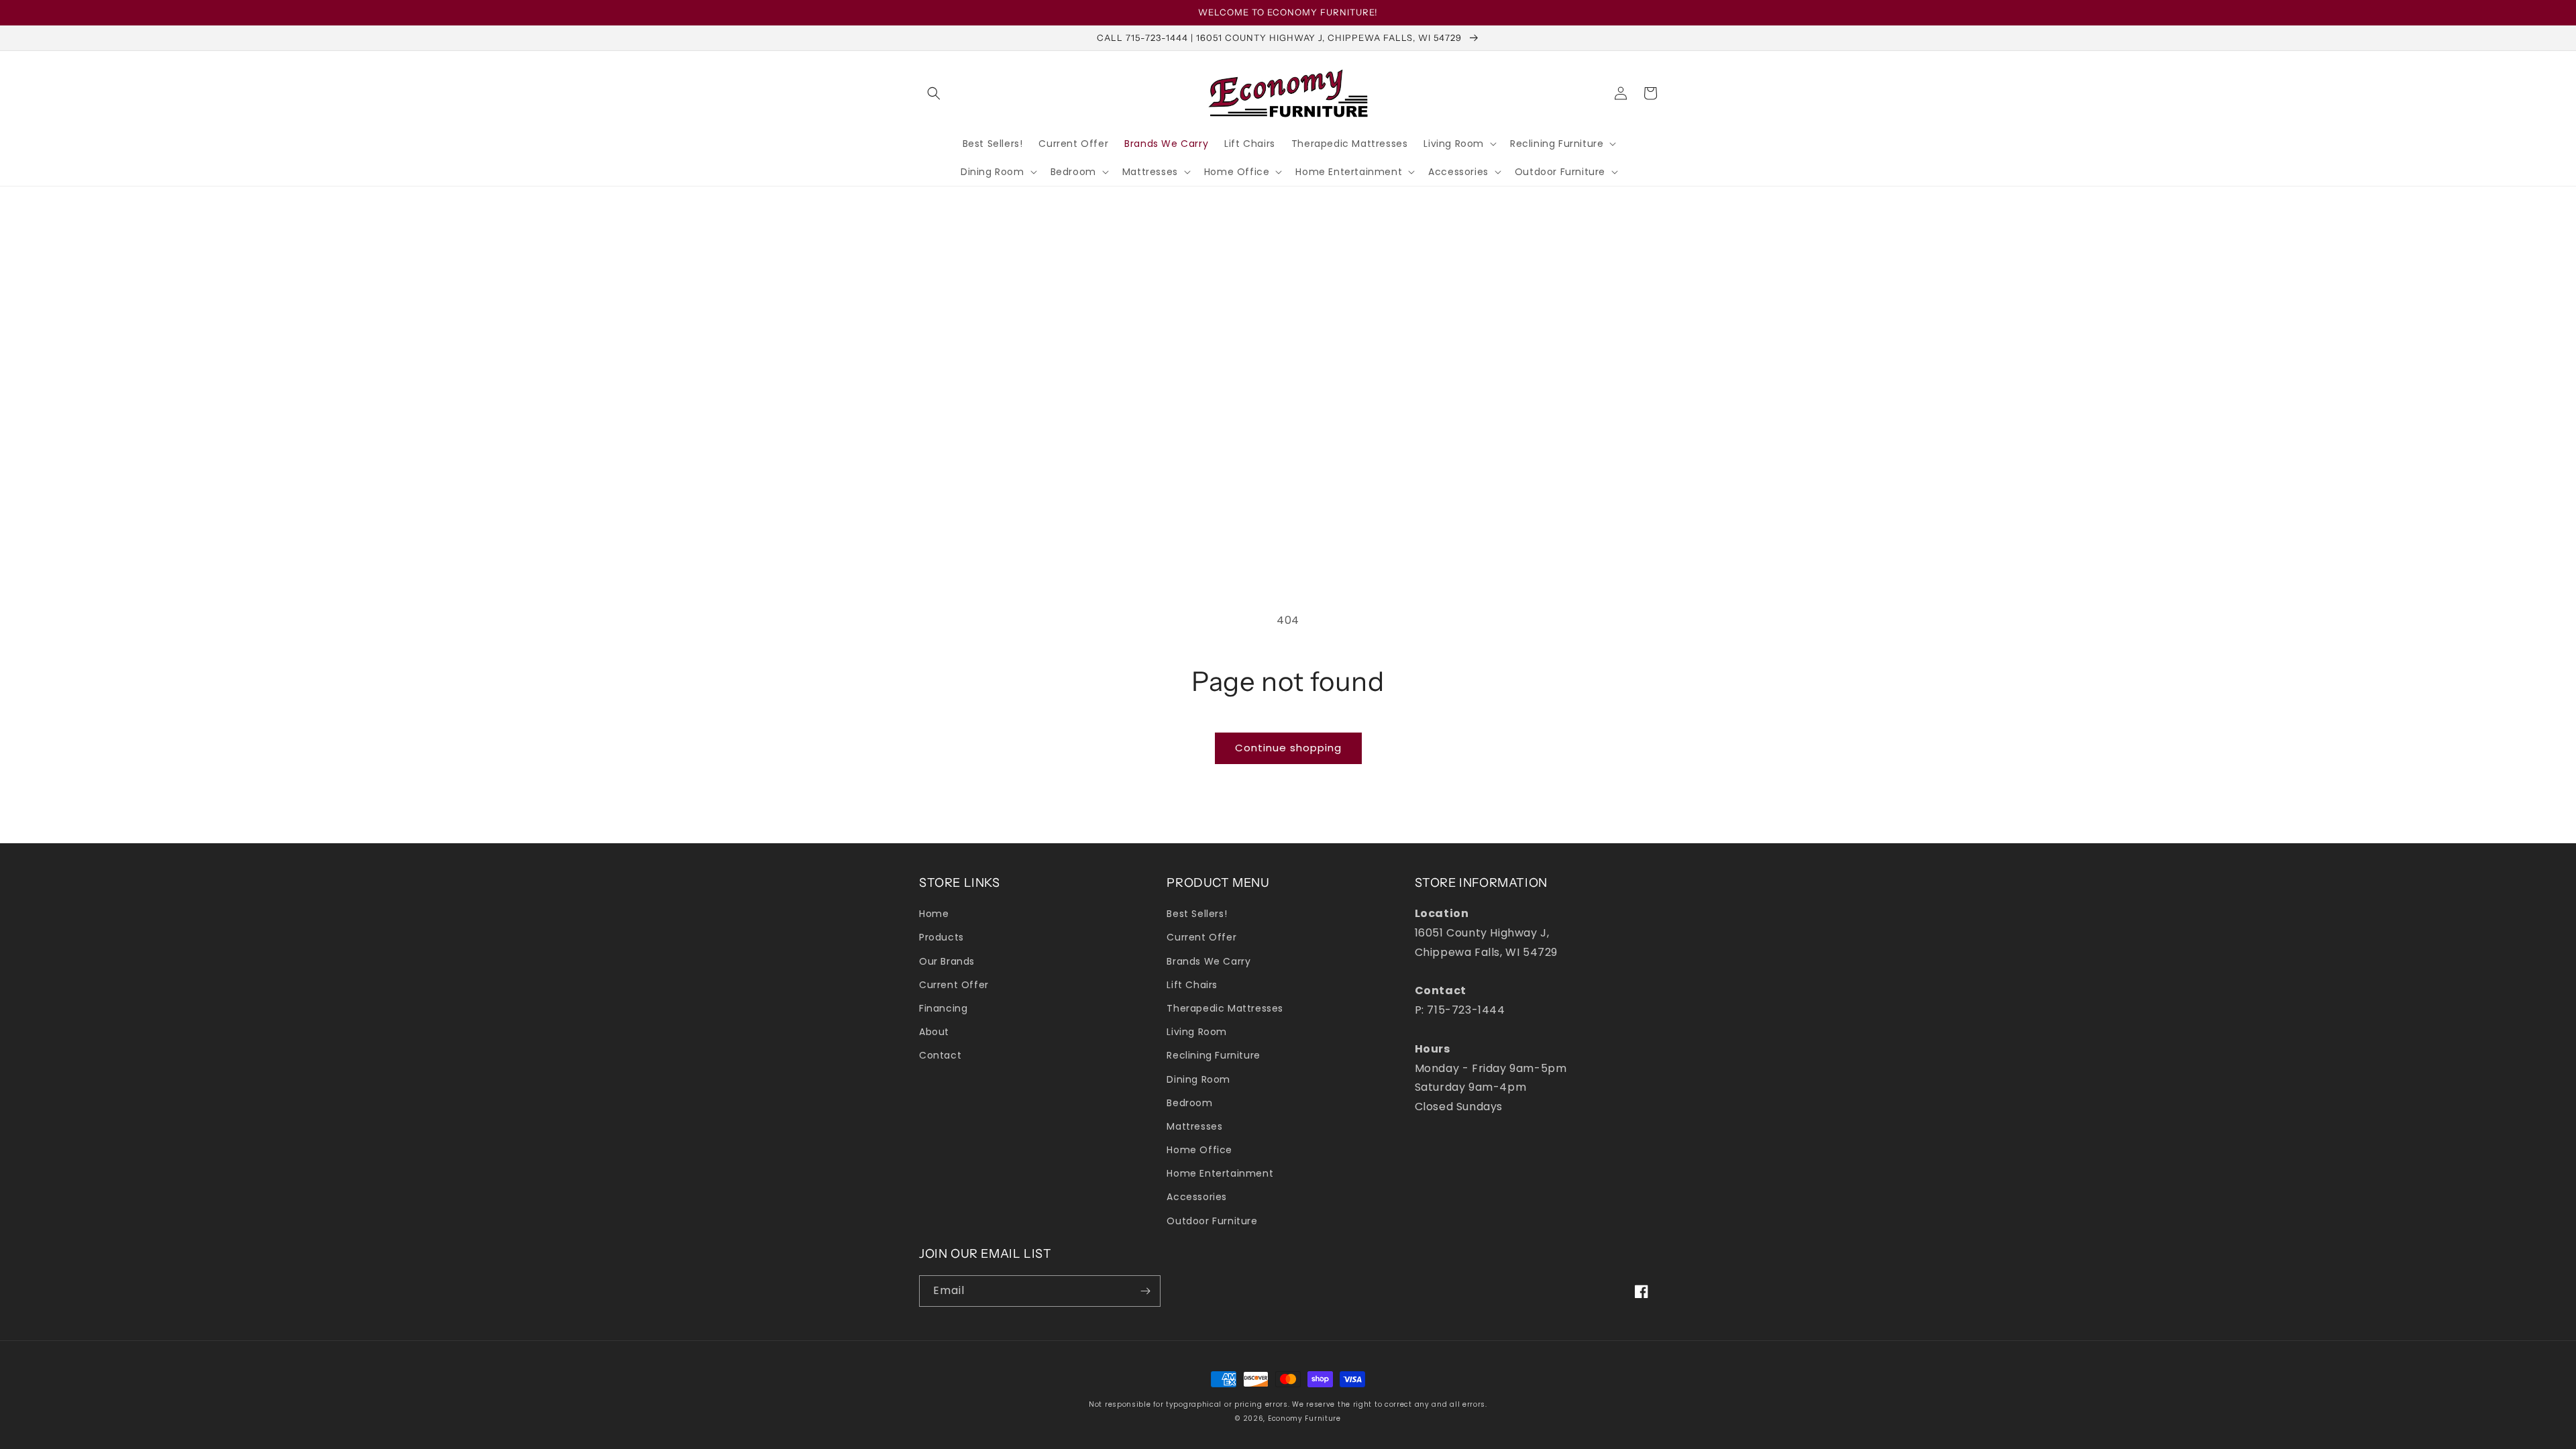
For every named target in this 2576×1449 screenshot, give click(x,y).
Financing (943, 1008)
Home (934, 914)
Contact (940, 1055)
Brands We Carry (1209, 961)
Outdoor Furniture (1212, 1221)
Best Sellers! (1197, 914)
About (934, 1032)
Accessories (1197, 1197)
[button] (934, 93)
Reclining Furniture (1213, 1055)
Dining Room (1198, 1079)
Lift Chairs (1192, 985)
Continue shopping (1288, 748)
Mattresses (1194, 1126)
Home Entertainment (1220, 1173)
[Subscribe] (1145, 1291)
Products (942, 937)
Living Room (1197, 1032)
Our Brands (947, 961)
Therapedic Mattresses (1225, 1008)
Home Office (1199, 1150)
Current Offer (954, 985)
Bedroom (1189, 1103)
